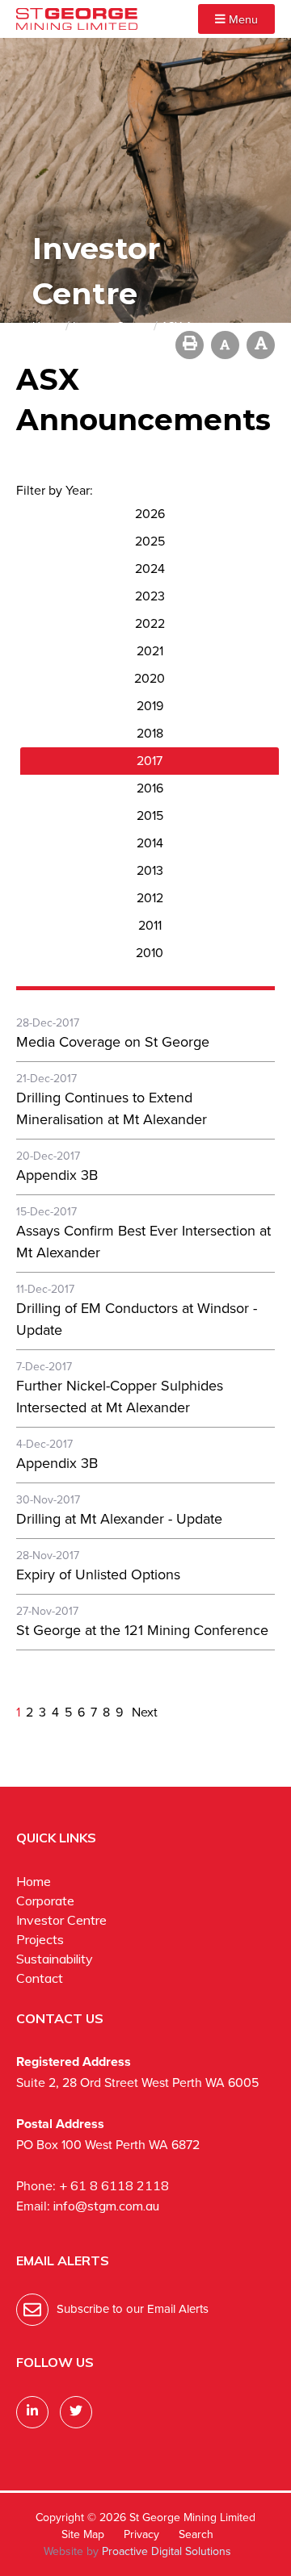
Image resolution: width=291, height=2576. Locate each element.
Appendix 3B (57, 1175)
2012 (150, 898)
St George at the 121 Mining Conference (142, 1630)
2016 (150, 788)
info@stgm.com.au (106, 2206)
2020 (150, 678)
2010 (150, 953)
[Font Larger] (261, 345)
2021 (150, 651)
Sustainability (55, 1959)
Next (143, 1712)
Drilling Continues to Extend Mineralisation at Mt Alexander (112, 1108)
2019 (150, 706)
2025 (150, 541)
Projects (40, 1939)
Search (196, 2534)
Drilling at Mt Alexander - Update (119, 1519)
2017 (150, 761)
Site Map (83, 2534)
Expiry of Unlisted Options (98, 1574)
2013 (150, 870)
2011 (150, 925)
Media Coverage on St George (113, 1042)
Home (34, 1881)
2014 (150, 843)
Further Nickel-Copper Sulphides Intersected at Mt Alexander (120, 1397)
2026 (150, 514)
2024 (150, 569)
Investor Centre (61, 1920)
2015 (150, 815)
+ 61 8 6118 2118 (114, 2185)
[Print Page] (190, 345)
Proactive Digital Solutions (167, 2551)
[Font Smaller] (225, 345)
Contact (40, 1978)
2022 (150, 623)
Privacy (141, 2534)
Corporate (45, 1901)
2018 (150, 733)
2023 (150, 596)
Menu (242, 19)
